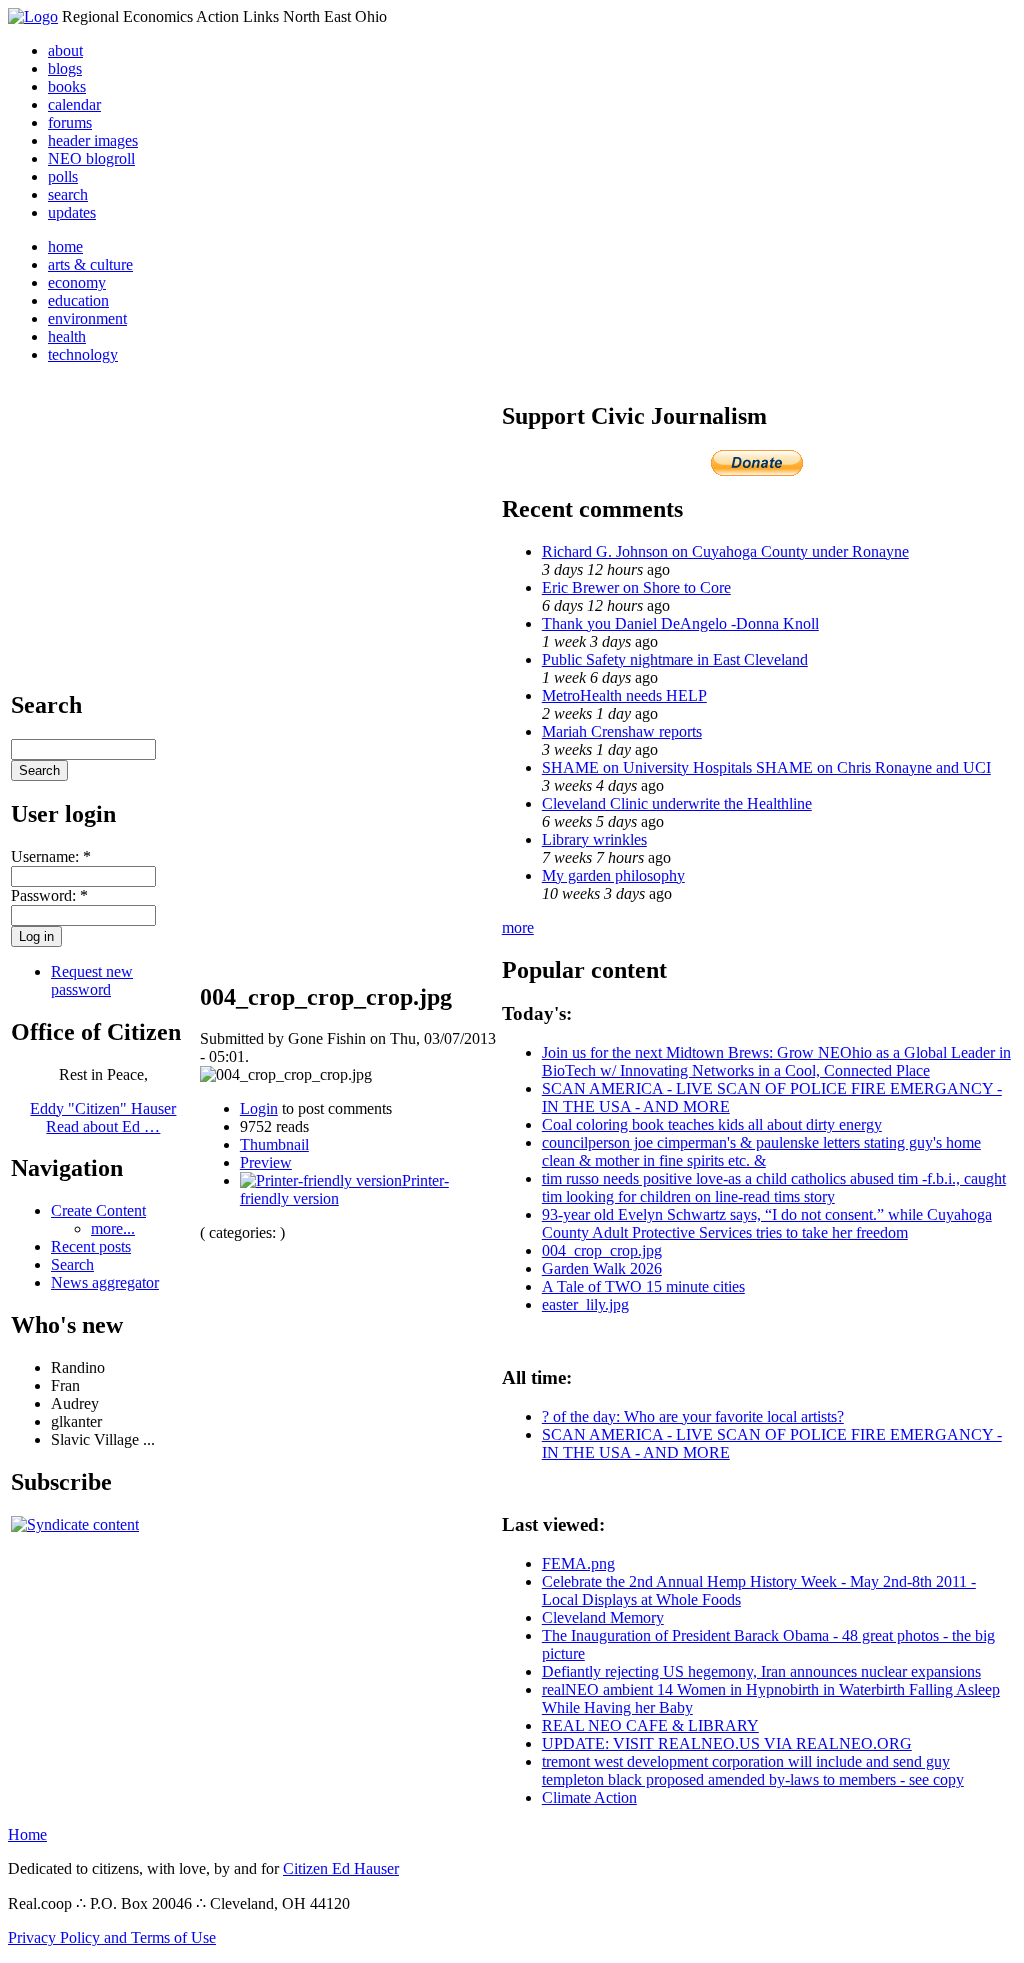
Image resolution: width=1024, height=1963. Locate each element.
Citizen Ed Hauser (341, 1868)
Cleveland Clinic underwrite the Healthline (677, 803)
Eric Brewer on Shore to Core (636, 587)
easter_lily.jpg (585, 1304)
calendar (74, 104)
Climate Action (589, 1797)
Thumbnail (274, 1144)
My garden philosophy (613, 875)
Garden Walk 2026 (602, 1268)
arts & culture (90, 264)
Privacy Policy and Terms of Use (112, 1937)
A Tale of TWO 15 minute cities (643, 1286)
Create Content (98, 1210)
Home (27, 1834)
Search (72, 1264)
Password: (49, 895)
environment (87, 318)
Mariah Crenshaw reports (622, 731)
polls (63, 176)
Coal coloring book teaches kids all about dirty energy (712, 1124)
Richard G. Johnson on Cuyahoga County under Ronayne (725, 551)
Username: (51, 856)
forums (70, 122)
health (67, 336)
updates (72, 212)
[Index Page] (33, 16)
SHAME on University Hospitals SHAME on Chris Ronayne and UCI (766, 767)
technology (83, 354)
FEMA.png (578, 1563)
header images (93, 140)
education (78, 300)
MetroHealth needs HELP (624, 695)
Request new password (92, 980)
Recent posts (91, 1246)
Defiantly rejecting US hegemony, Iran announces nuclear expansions (761, 1671)
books (67, 86)
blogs (65, 68)
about (65, 50)
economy (77, 282)
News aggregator (105, 1282)
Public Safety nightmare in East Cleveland (675, 659)
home (65, 246)
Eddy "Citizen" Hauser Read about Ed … (103, 1117)
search (68, 194)
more (518, 927)
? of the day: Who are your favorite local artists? (693, 1416)
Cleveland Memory (603, 1617)
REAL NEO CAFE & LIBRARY (650, 1725)
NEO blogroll (91, 158)
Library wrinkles (594, 839)
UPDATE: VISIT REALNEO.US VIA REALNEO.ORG (727, 1743)
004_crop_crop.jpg (602, 1250)
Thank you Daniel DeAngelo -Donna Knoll (680, 623)
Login (259, 1108)
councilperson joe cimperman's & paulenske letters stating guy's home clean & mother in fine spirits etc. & (761, 1151)
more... (113, 1228)
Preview (266, 1162)
